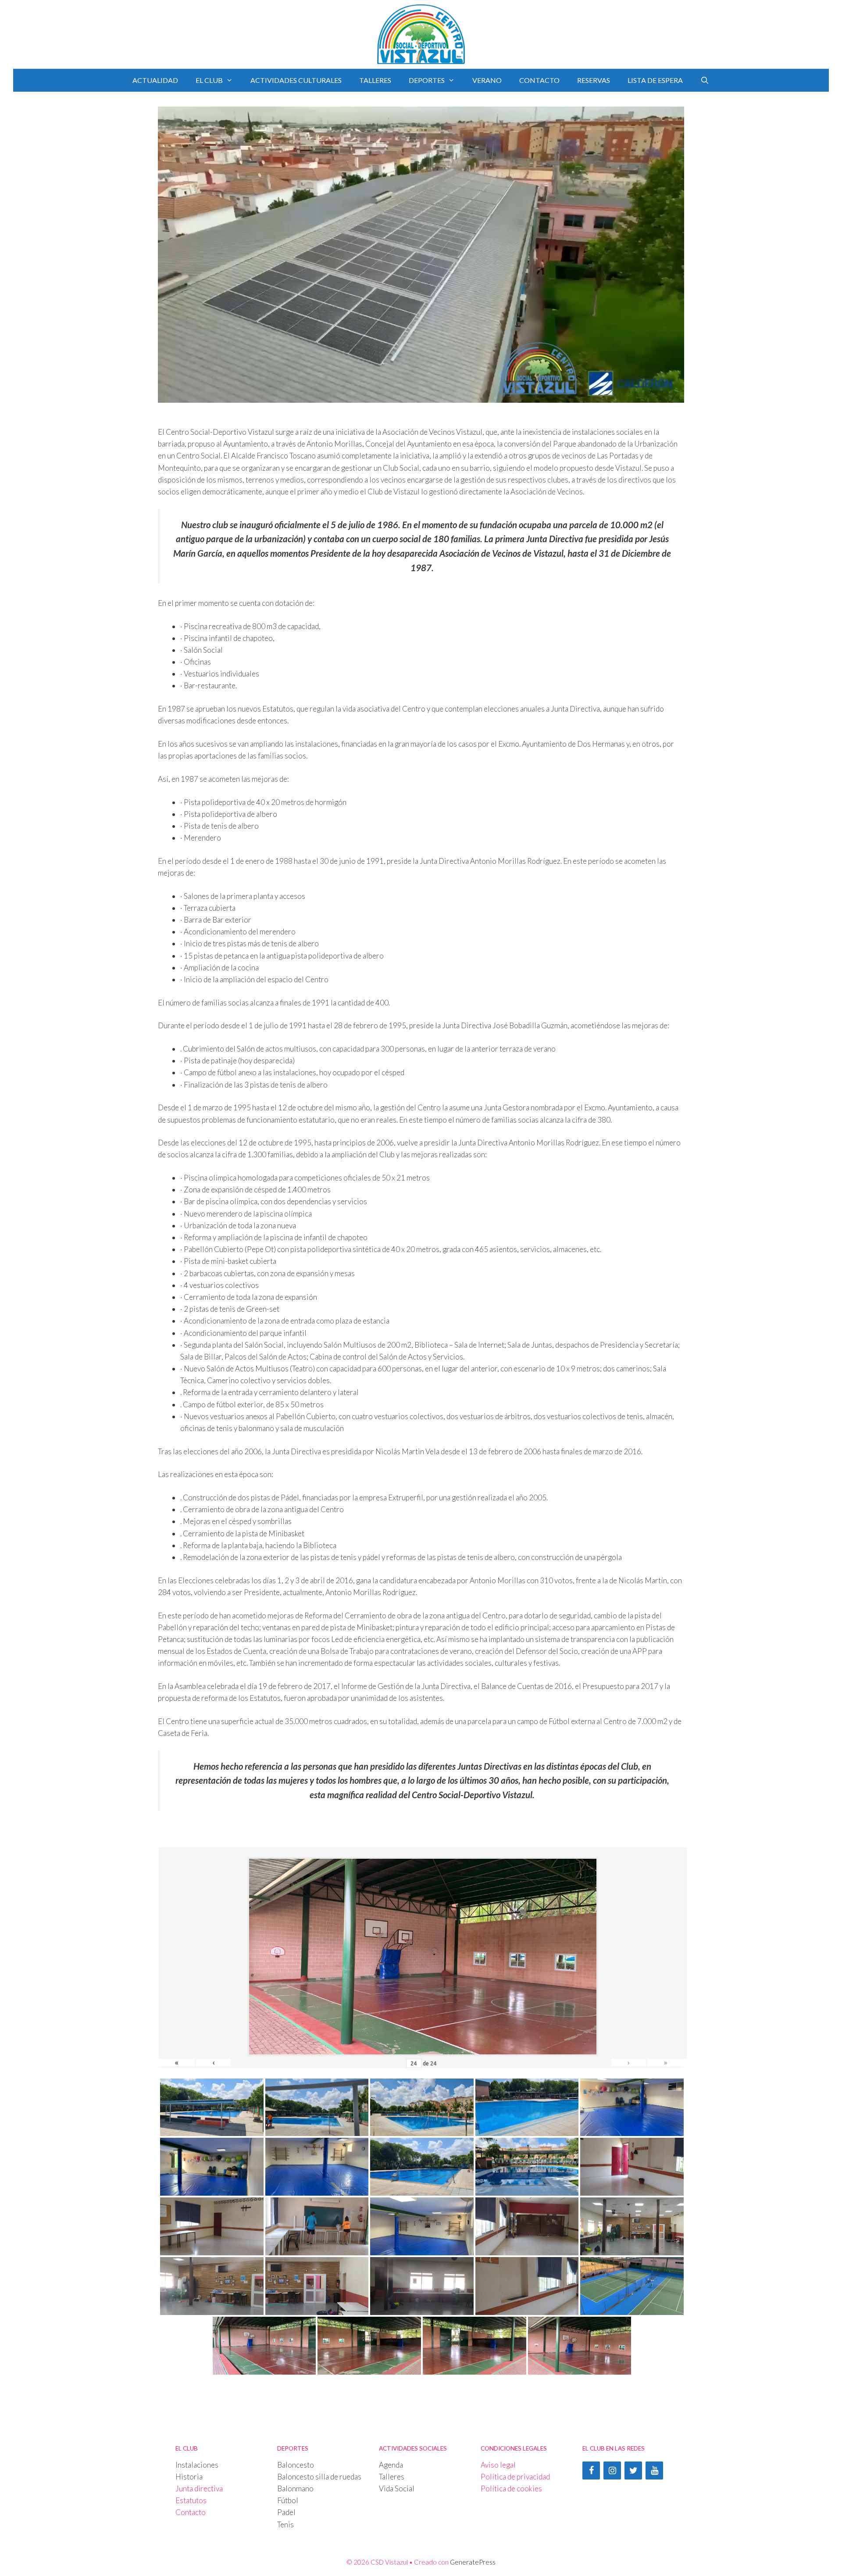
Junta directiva (199, 2488)
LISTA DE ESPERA (655, 80)
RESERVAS (594, 80)
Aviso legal (498, 2465)
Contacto (191, 2512)
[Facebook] (591, 2470)
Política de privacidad (515, 2477)
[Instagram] (612, 2470)
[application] (421, 255)
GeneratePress (473, 2562)
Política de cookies (511, 2488)
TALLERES (375, 80)
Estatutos (191, 2500)
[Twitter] (633, 2470)
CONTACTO (539, 80)
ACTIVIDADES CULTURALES (296, 80)
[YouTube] (654, 2470)
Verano (487, 80)
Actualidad (155, 80)
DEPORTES (427, 80)
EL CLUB (209, 80)
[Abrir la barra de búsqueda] (705, 80)
